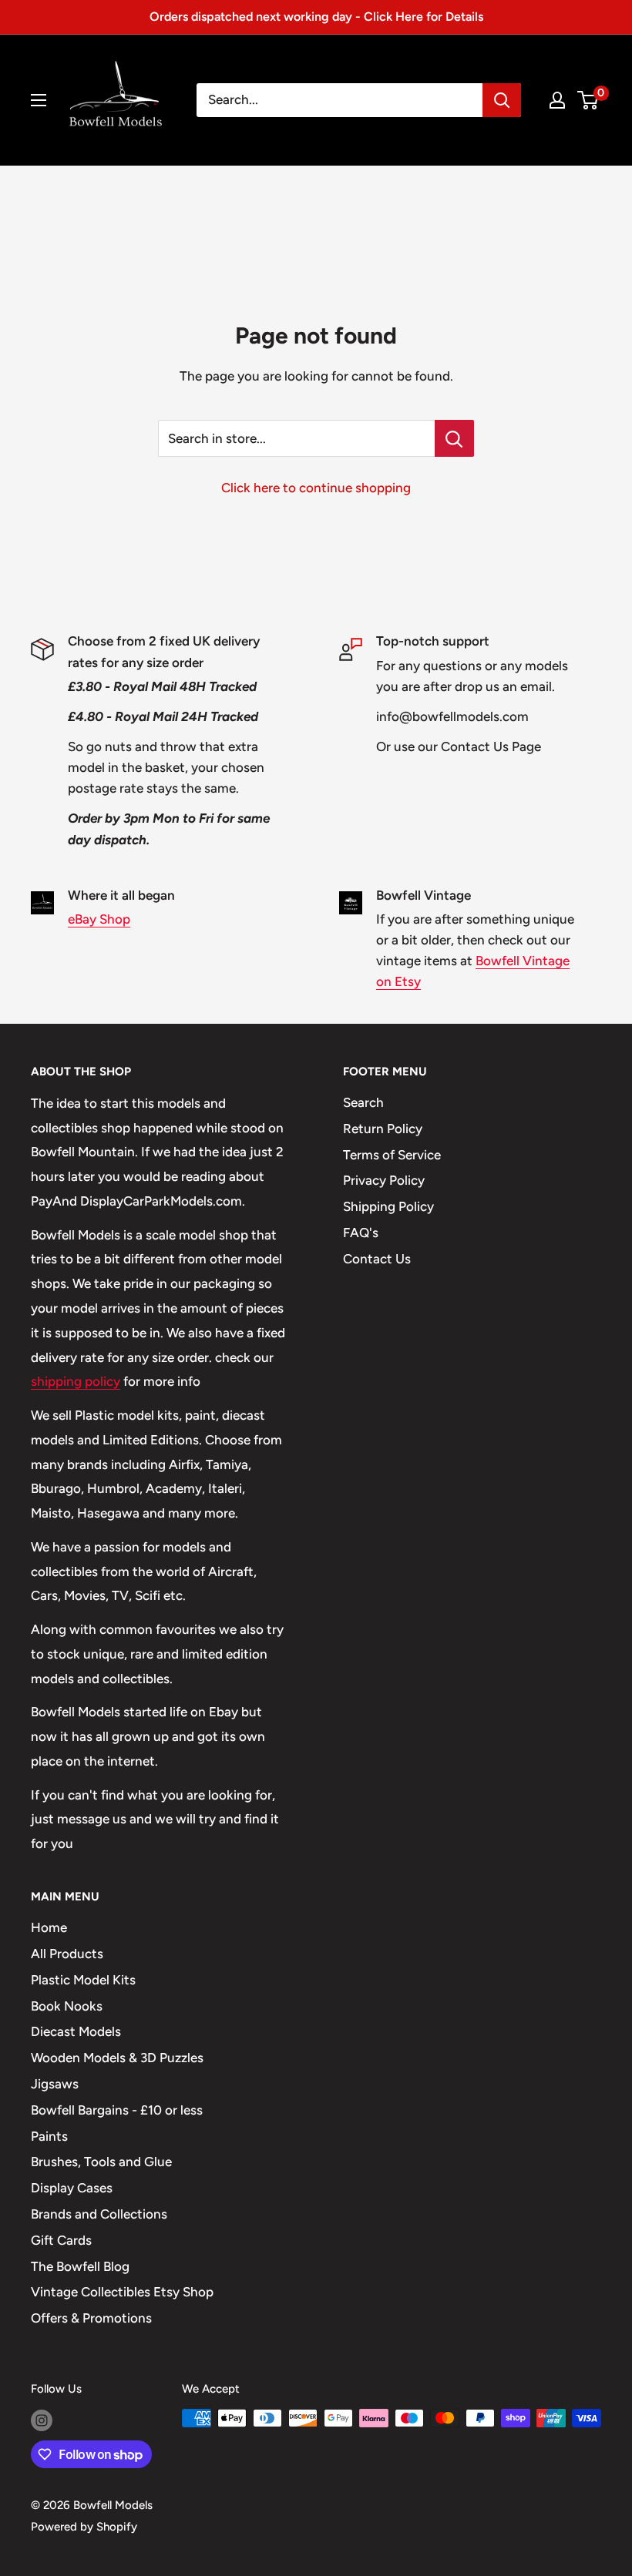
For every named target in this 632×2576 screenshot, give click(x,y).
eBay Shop (99, 919)
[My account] (557, 100)
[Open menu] (39, 100)
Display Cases (72, 2188)
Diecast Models (76, 2031)
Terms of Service (392, 1155)
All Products (67, 1954)
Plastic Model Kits (83, 1980)
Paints (49, 2136)
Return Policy (383, 1129)
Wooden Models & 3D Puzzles (117, 2058)
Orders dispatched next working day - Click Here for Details (316, 17)
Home (49, 1927)
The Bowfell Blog (80, 2266)
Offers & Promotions (91, 2318)
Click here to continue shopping (316, 488)
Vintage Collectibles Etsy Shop (122, 2292)
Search (363, 1102)
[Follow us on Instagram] (42, 2420)
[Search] (502, 100)
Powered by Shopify (84, 2527)
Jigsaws (55, 2084)
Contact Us (377, 1259)
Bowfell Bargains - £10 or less (117, 2110)
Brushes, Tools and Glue (101, 2162)
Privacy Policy (384, 1180)
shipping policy (76, 1381)
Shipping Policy (388, 1206)
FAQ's (361, 1233)
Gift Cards (61, 2240)
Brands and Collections (99, 2214)
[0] (588, 100)
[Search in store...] (454, 438)
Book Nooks (67, 2006)
